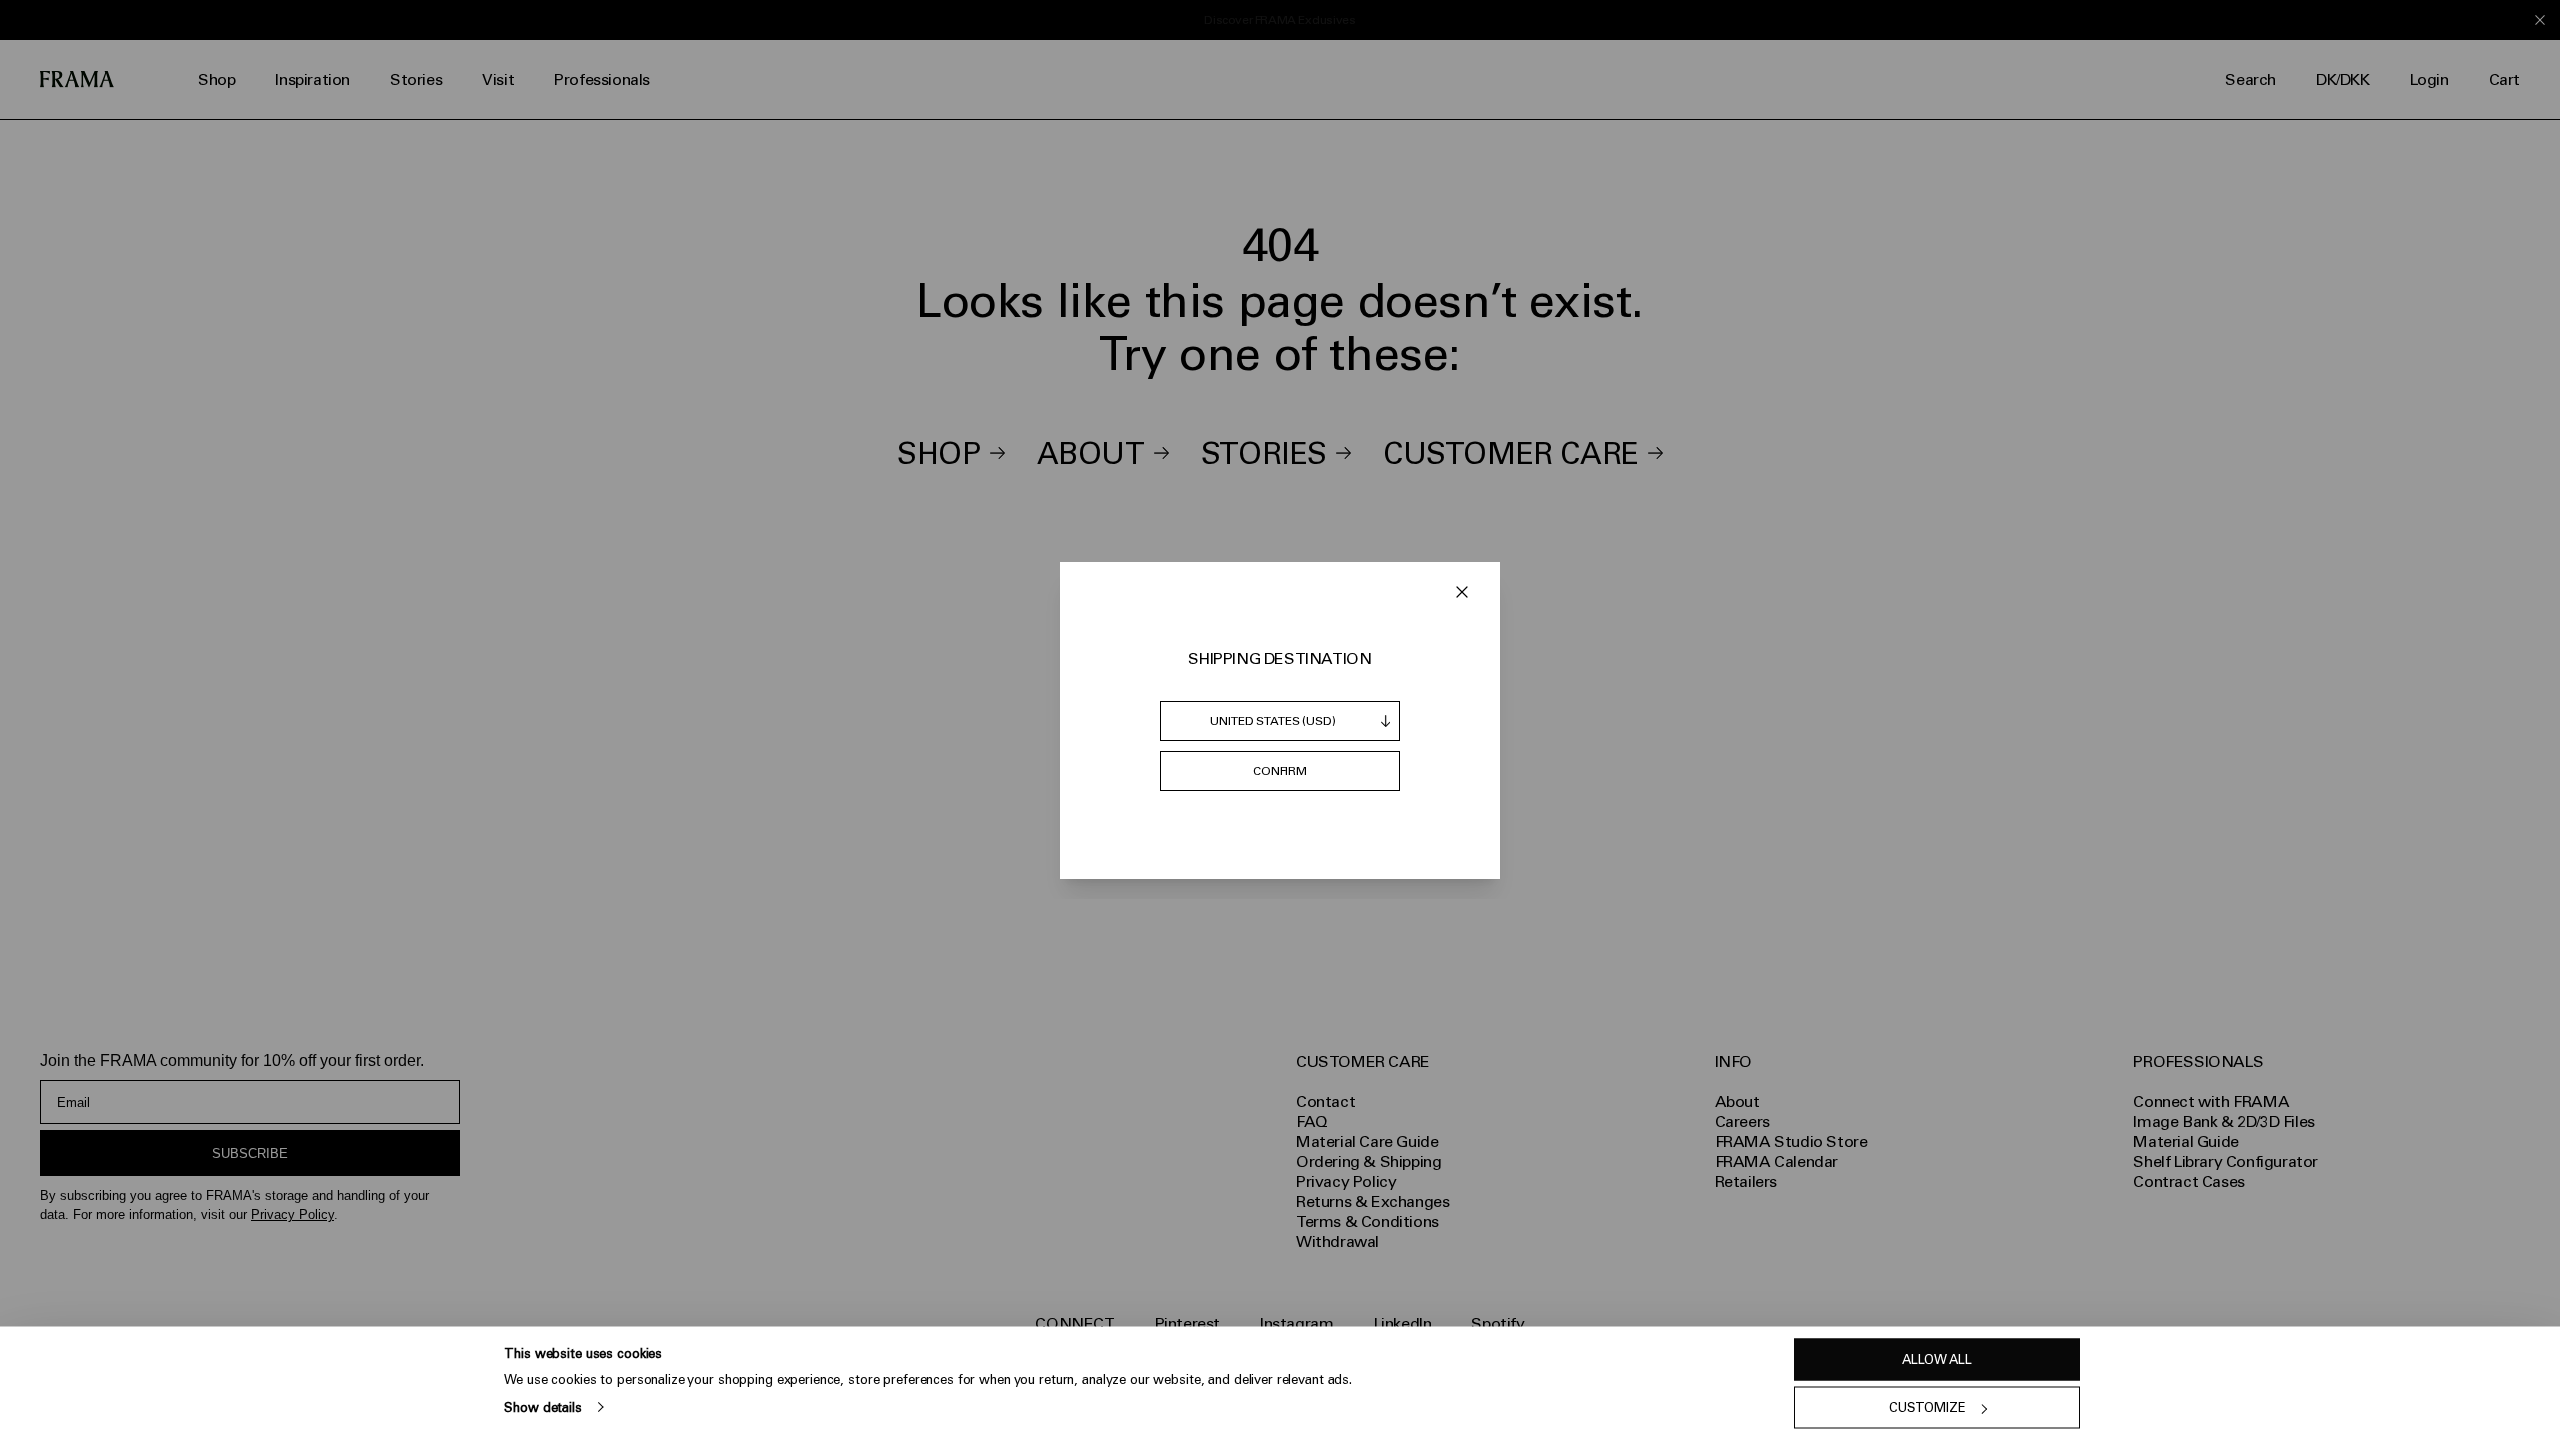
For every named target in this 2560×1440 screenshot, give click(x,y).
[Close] (1462, 592)
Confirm (1280, 771)
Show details (542, 1406)
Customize (1927, 1407)
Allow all (1937, 1359)
